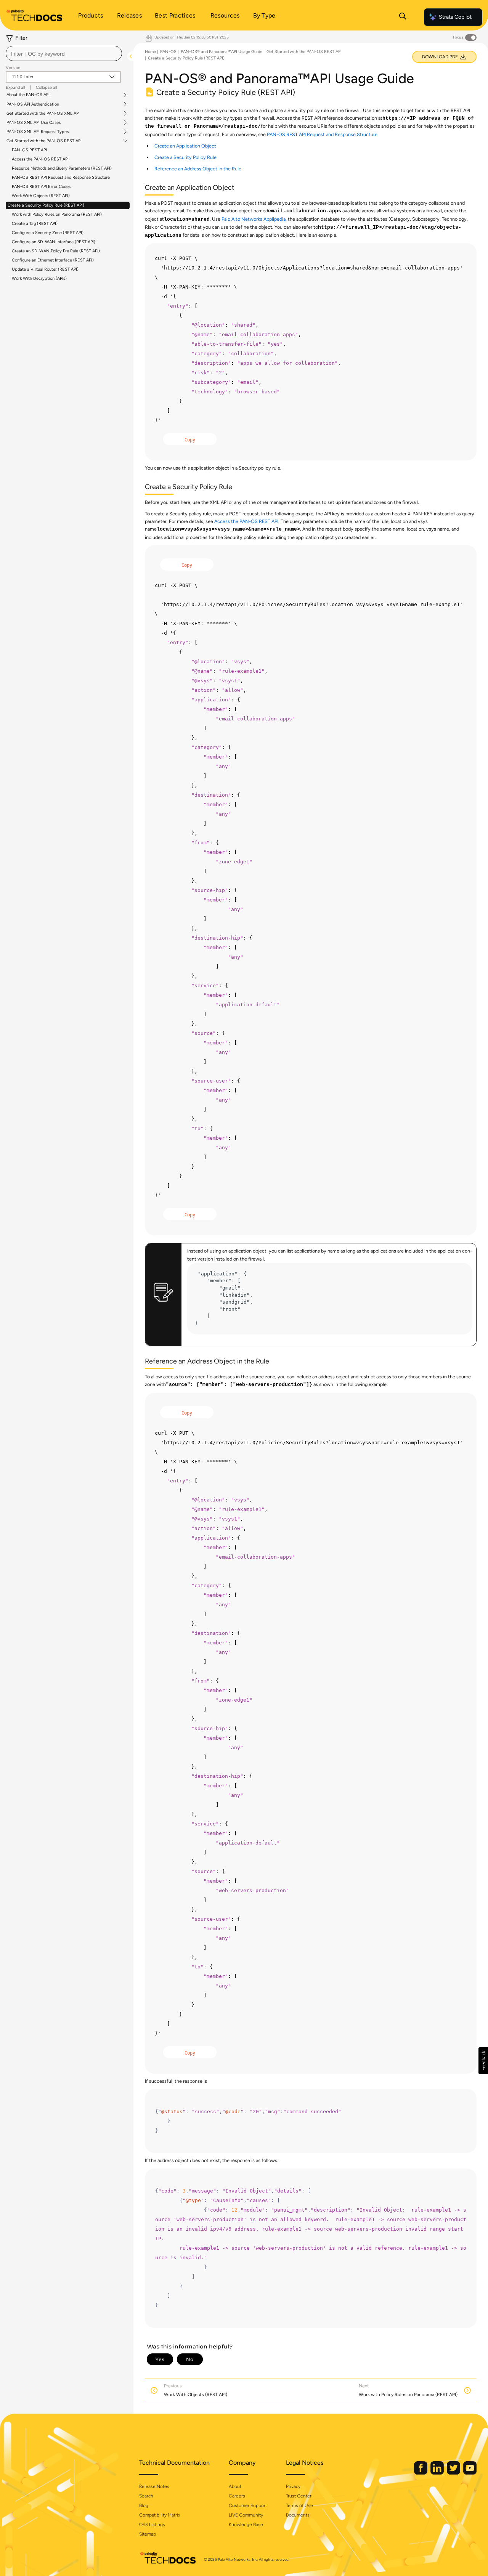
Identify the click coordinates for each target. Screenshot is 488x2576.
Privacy (293, 2486)
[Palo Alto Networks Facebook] (421, 2473)
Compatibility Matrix (160, 2515)
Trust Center (299, 2496)
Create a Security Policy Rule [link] (185, 157)
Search (146, 2496)
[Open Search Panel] (403, 17)
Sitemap (148, 2534)
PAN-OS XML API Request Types (38, 132)
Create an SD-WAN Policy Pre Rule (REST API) (56, 251)
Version (13, 68)
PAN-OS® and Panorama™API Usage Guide (222, 52)
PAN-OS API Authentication (33, 104)
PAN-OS (168, 52)
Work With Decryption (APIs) (39, 278)
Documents (298, 2515)
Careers (237, 2496)
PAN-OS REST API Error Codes (41, 187)
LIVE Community (246, 2515)
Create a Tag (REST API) (35, 224)
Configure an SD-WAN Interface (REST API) (54, 242)
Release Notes (154, 2486)
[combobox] (64, 53)
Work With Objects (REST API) (41, 196)
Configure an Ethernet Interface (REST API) (53, 260)
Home (150, 52)
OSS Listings (152, 2525)
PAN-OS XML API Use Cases (34, 123)
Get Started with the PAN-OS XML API (43, 114)
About (235, 2486)
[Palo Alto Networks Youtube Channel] (470, 2473)
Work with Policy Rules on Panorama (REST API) (57, 214)
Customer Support (248, 2505)
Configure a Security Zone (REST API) (48, 233)
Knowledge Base (246, 2525)
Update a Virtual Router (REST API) (45, 269)
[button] (483, 2061)
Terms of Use (299, 2505)
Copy (190, 440)
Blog (144, 2505)
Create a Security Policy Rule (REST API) (46, 205)
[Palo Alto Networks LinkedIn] (438, 2473)
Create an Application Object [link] (185, 146)
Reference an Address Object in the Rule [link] (198, 169)
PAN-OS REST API (29, 150)
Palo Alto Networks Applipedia (254, 219)
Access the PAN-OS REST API (40, 159)
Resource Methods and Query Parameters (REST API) (62, 168)
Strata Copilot (455, 17)
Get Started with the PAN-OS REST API (44, 141)
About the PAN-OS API (28, 95)
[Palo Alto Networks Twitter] (454, 2473)
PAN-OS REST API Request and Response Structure (61, 177)
